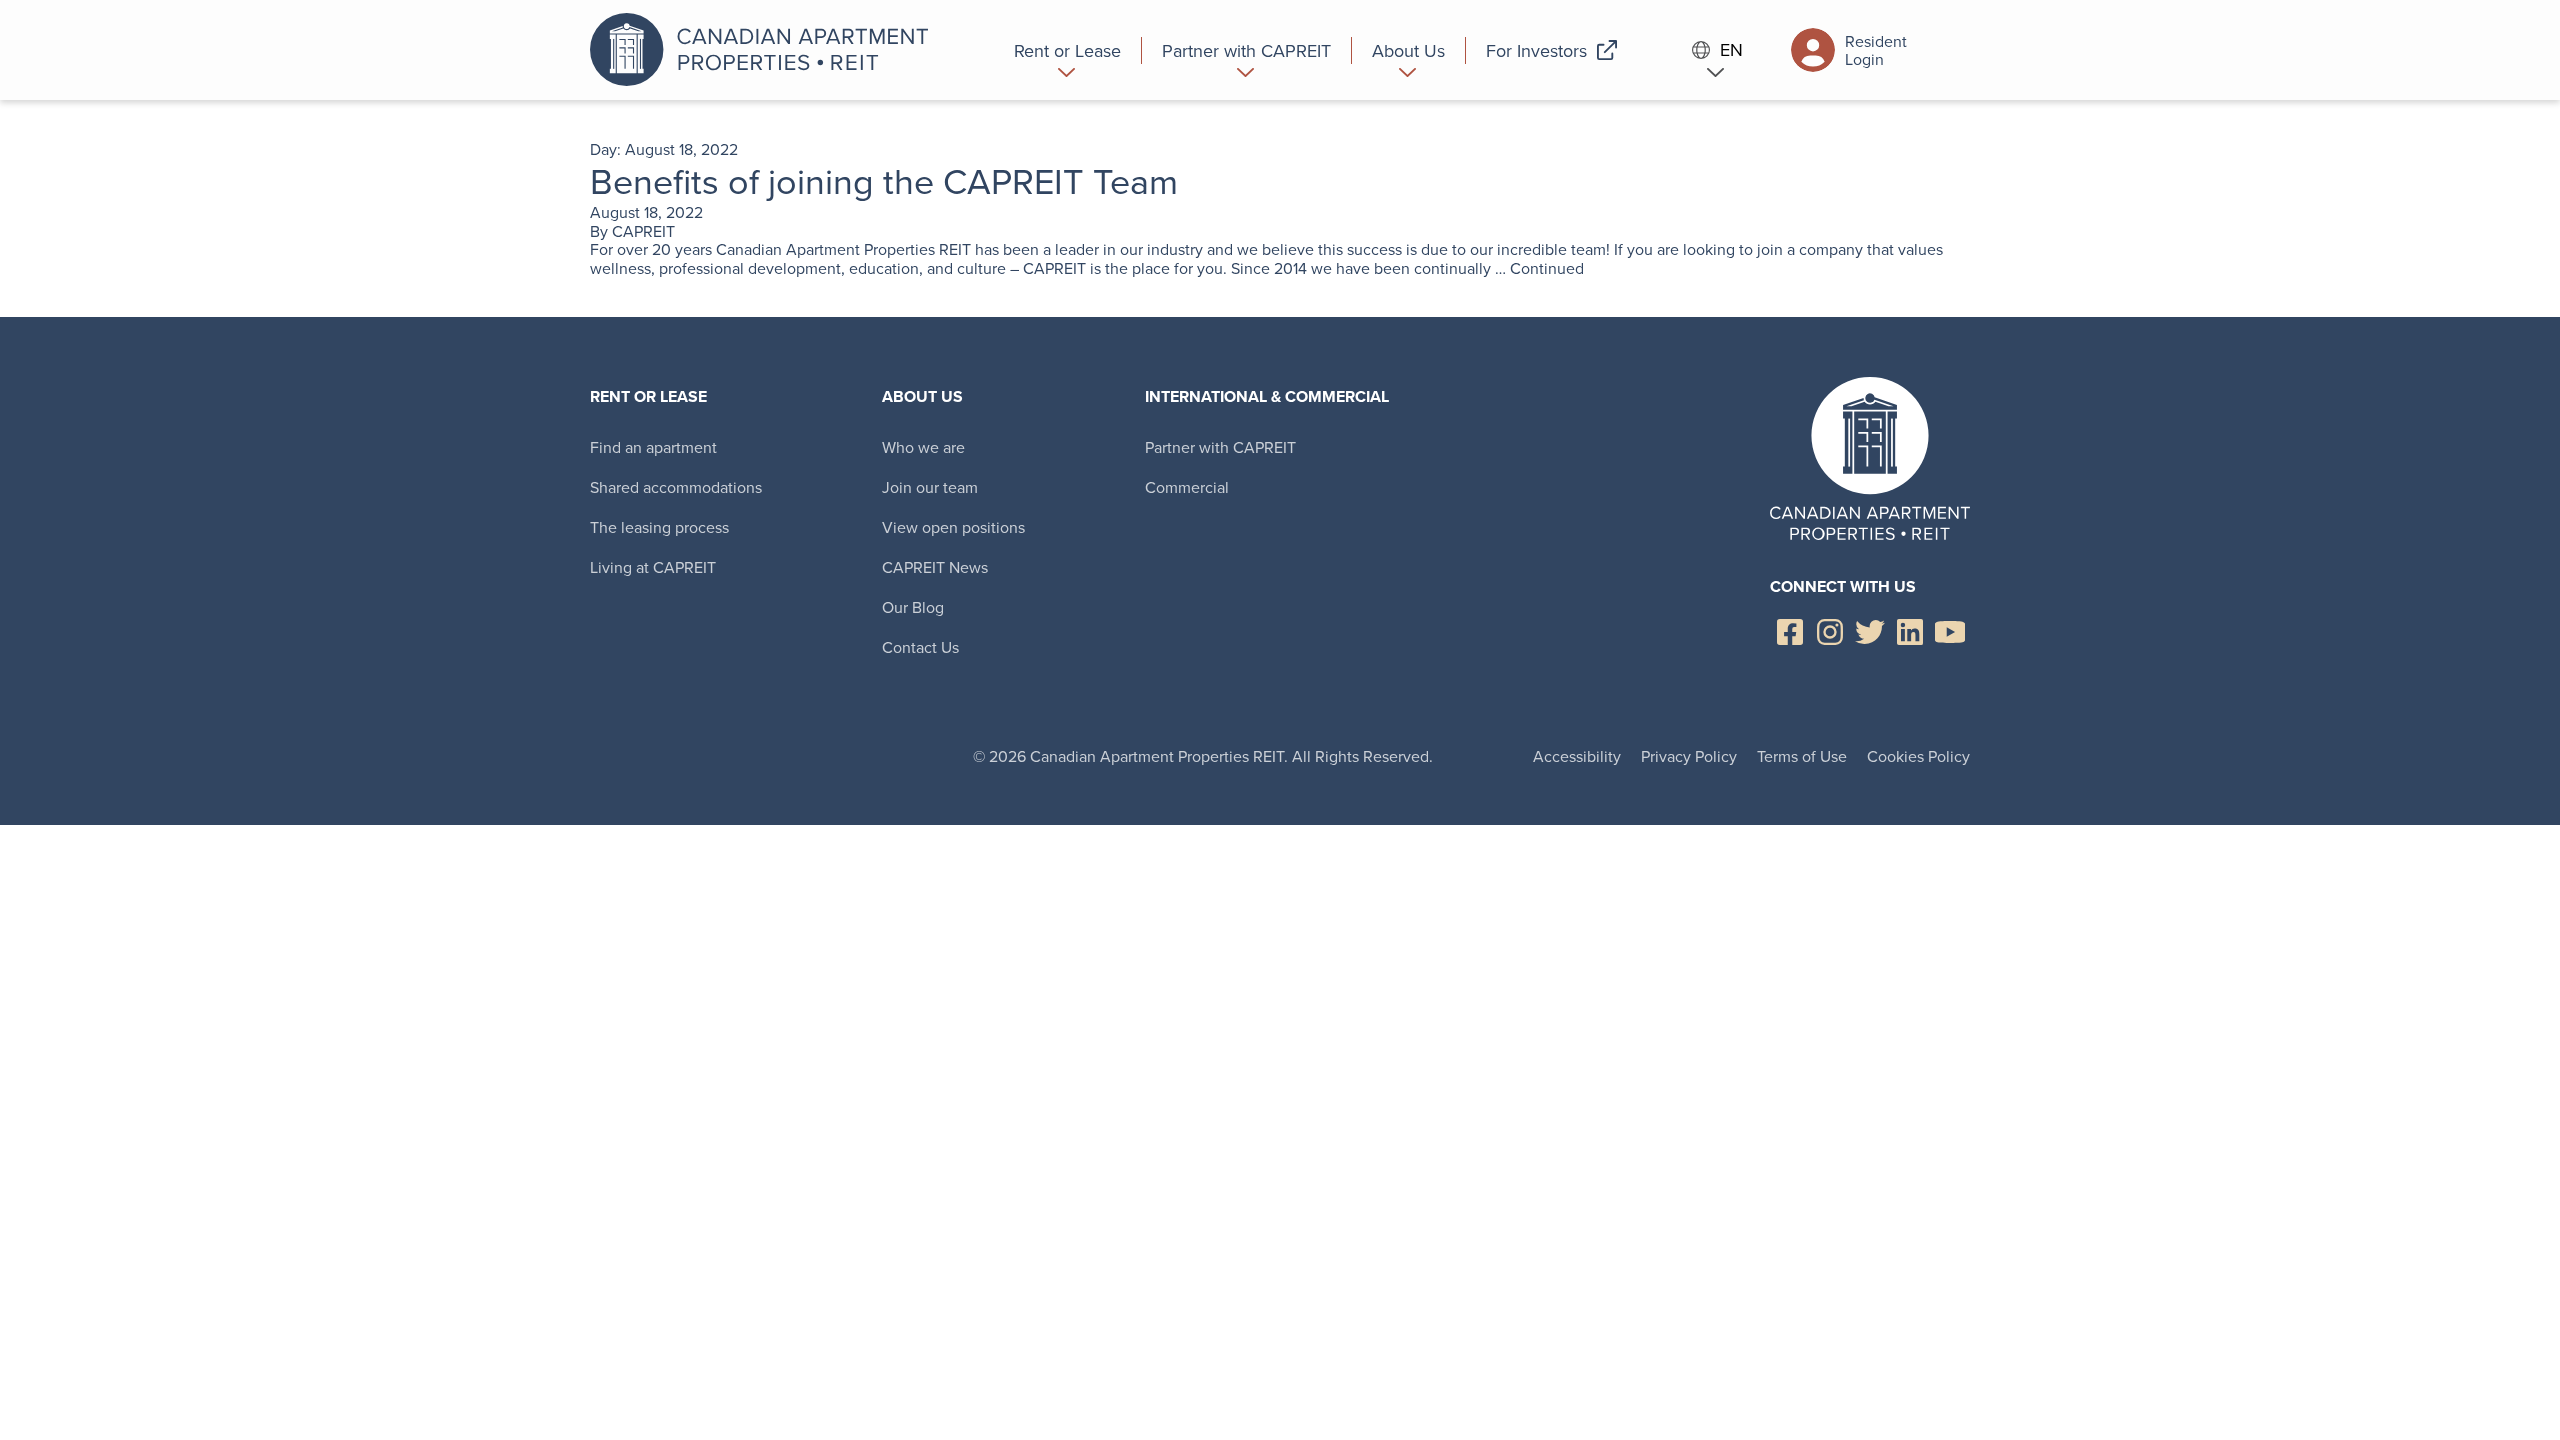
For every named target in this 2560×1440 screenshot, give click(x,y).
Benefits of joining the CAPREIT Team (884, 180)
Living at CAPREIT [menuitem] (653, 567)
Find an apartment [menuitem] (653, 447)
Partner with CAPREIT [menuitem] (1220, 447)
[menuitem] (1068, 50)
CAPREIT (643, 231)
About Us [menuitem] (922, 396)
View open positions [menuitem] (953, 527)
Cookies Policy (1918, 756)
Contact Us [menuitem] (920, 647)
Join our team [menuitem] (930, 487)
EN (1731, 50)
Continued (1547, 268)
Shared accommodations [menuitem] (676, 487)
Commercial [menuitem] (1187, 487)
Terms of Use (1802, 756)
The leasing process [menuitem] (659, 527)
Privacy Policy (1689, 756)
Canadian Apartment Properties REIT (765, 50)
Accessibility (1577, 756)
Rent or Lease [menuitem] (648, 396)
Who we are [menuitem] (923, 447)
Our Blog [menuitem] (913, 607)
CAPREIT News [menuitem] (935, 567)
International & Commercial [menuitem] (1267, 396)
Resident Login (1876, 50)
